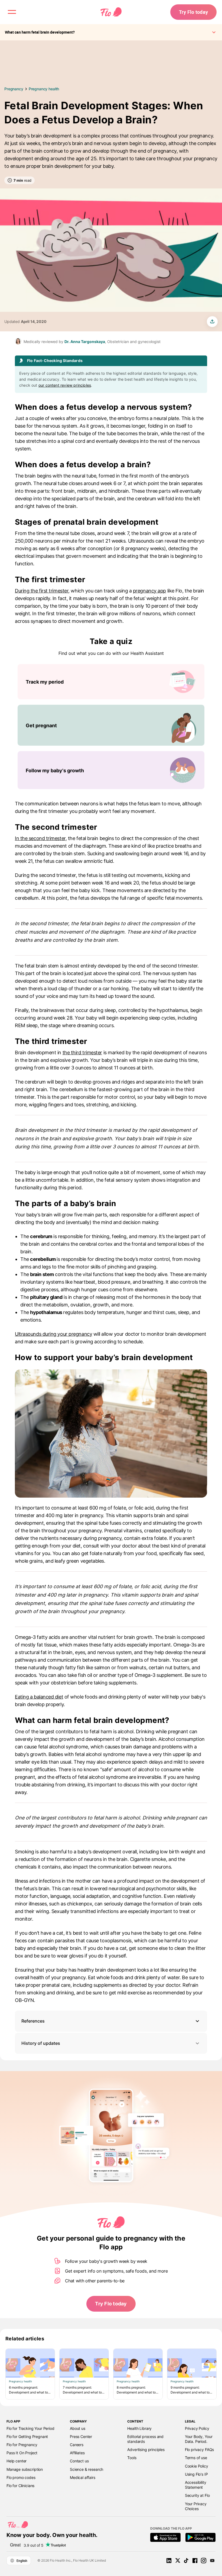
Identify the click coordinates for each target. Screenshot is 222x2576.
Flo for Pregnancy (22, 2445)
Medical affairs (83, 2477)
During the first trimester (42, 591)
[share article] (212, 322)
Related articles (25, 2339)
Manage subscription (25, 2469)
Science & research (86, 2469)
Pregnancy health (44, 89)
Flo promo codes (21, 2477)
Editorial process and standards (145, 2439)
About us (78, 2428)
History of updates (41, 2043)
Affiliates (77, 2453)
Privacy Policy (197, 2428)
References (33, 2021)
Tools (132, 2458)
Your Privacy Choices (196, 2506)
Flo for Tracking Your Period (30, 2428)
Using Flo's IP (196, 2474)
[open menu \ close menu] (12, 12)
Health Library (139, 2428)
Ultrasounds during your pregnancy (53, 1334)
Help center (17, 2461)
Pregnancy (14, 89)
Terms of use (196, 2458)
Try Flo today (193, 12)
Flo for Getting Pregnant (27, 2436)
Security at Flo (197, 2495)
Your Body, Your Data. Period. (199, 2439)
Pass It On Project (22, 2453)
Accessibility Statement (196, 2485)
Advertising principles (146, 2450)
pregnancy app (149, 591)
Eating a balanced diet (39, 1697)
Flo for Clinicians (20, 2486)
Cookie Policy (197, 2466)
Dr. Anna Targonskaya (85, 342)
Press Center (81, 2436)
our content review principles (65, 385)
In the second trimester (40, 838)
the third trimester (82, 1052)
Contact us (79, 2461)
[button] (111, 2021)
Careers (77, 2445)
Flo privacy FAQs (200, 2450)
